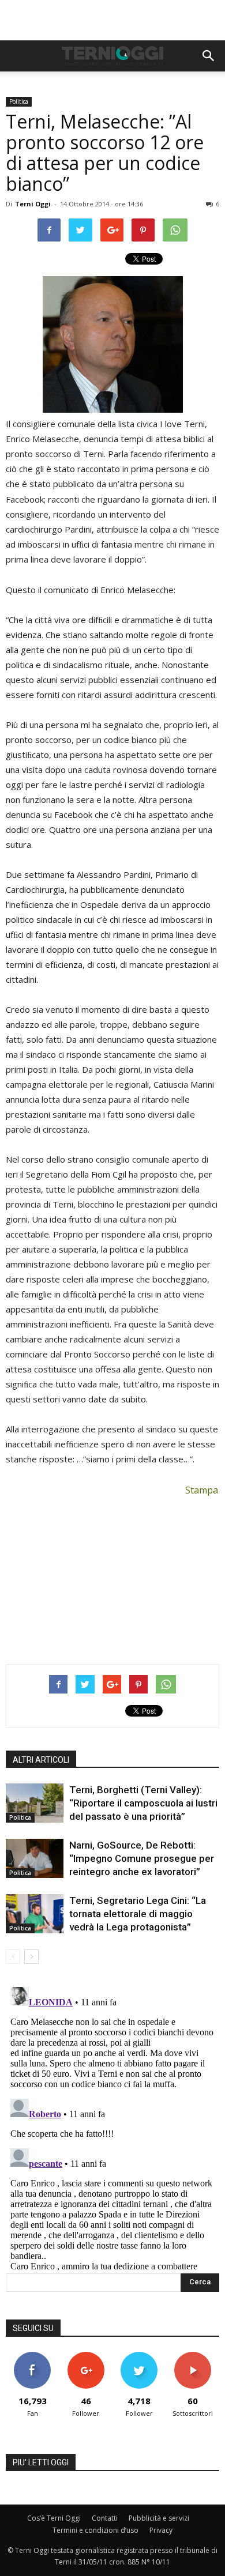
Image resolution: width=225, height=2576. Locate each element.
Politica (19, 101)
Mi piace (32, 2356)
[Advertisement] (112, 20)
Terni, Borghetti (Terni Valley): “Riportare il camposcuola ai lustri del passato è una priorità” (143, 1803)
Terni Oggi (33, 204)
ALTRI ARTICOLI (41, 1760)
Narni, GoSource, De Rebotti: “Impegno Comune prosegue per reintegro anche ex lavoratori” (142, 1858)
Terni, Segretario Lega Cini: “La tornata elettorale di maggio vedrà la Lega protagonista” (138, 1914)
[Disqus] (112, 2126)
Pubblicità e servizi (159, 2518)
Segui (86, 2356)
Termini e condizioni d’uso (95, 2530)
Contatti (105, 2518)
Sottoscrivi (193, 2356)
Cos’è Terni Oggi (54, 2518)
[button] (209, 56)
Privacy (161, 2530)
